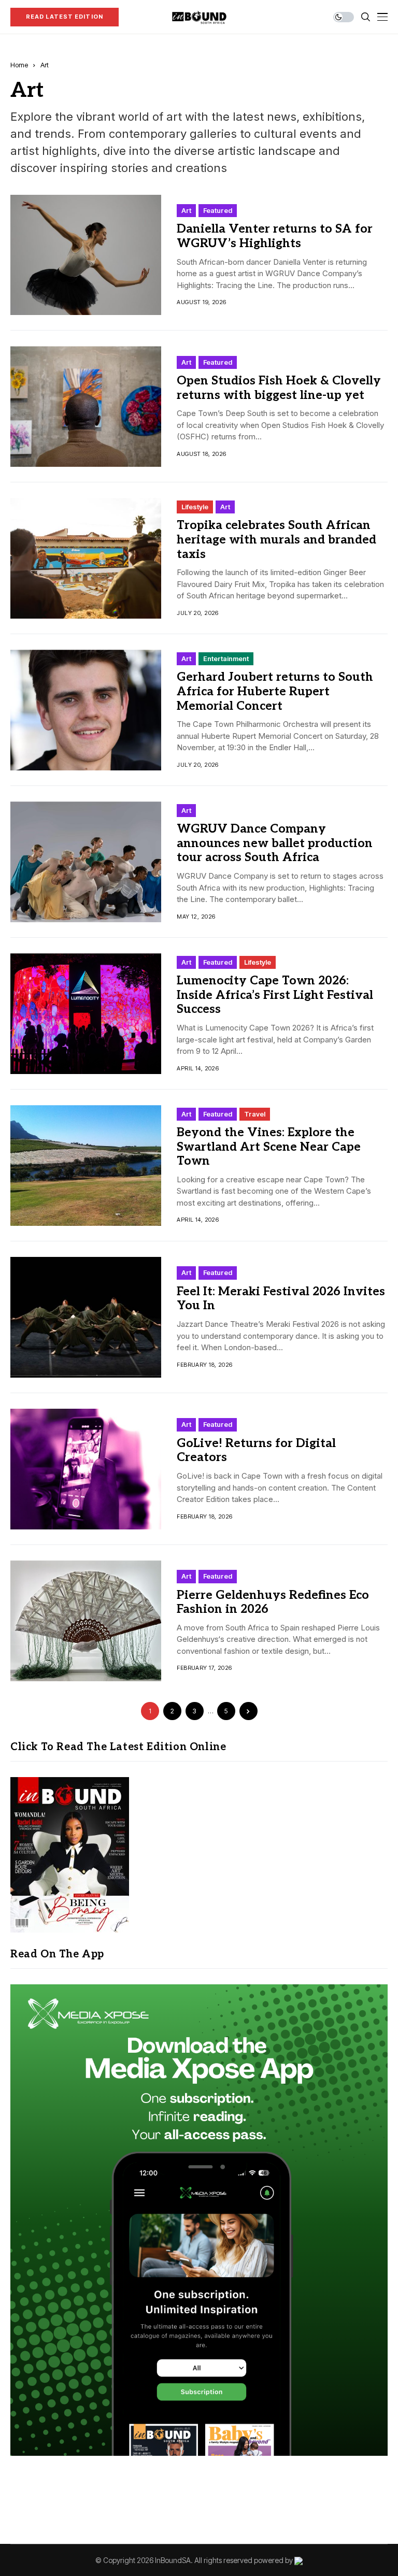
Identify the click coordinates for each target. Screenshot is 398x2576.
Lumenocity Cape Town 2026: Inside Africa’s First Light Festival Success (275, 995)
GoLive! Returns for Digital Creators (256, 1451)
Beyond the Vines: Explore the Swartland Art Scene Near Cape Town (269, 1147)
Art (45, 65)
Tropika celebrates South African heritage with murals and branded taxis (276, 540)
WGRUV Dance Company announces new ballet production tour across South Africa (275, 843)
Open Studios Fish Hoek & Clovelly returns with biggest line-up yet (279, 388)
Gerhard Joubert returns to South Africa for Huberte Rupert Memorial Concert (275, 691)
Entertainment (226, 659)
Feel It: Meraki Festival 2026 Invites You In (281, 1299)
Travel (255, 1114)
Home (19, 65)
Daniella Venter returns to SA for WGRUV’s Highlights (275, 236)
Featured (218, 210)
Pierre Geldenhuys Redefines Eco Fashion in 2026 (273, 1602)
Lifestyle (195, 507)
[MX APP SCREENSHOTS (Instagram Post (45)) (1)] (199, 2219)
